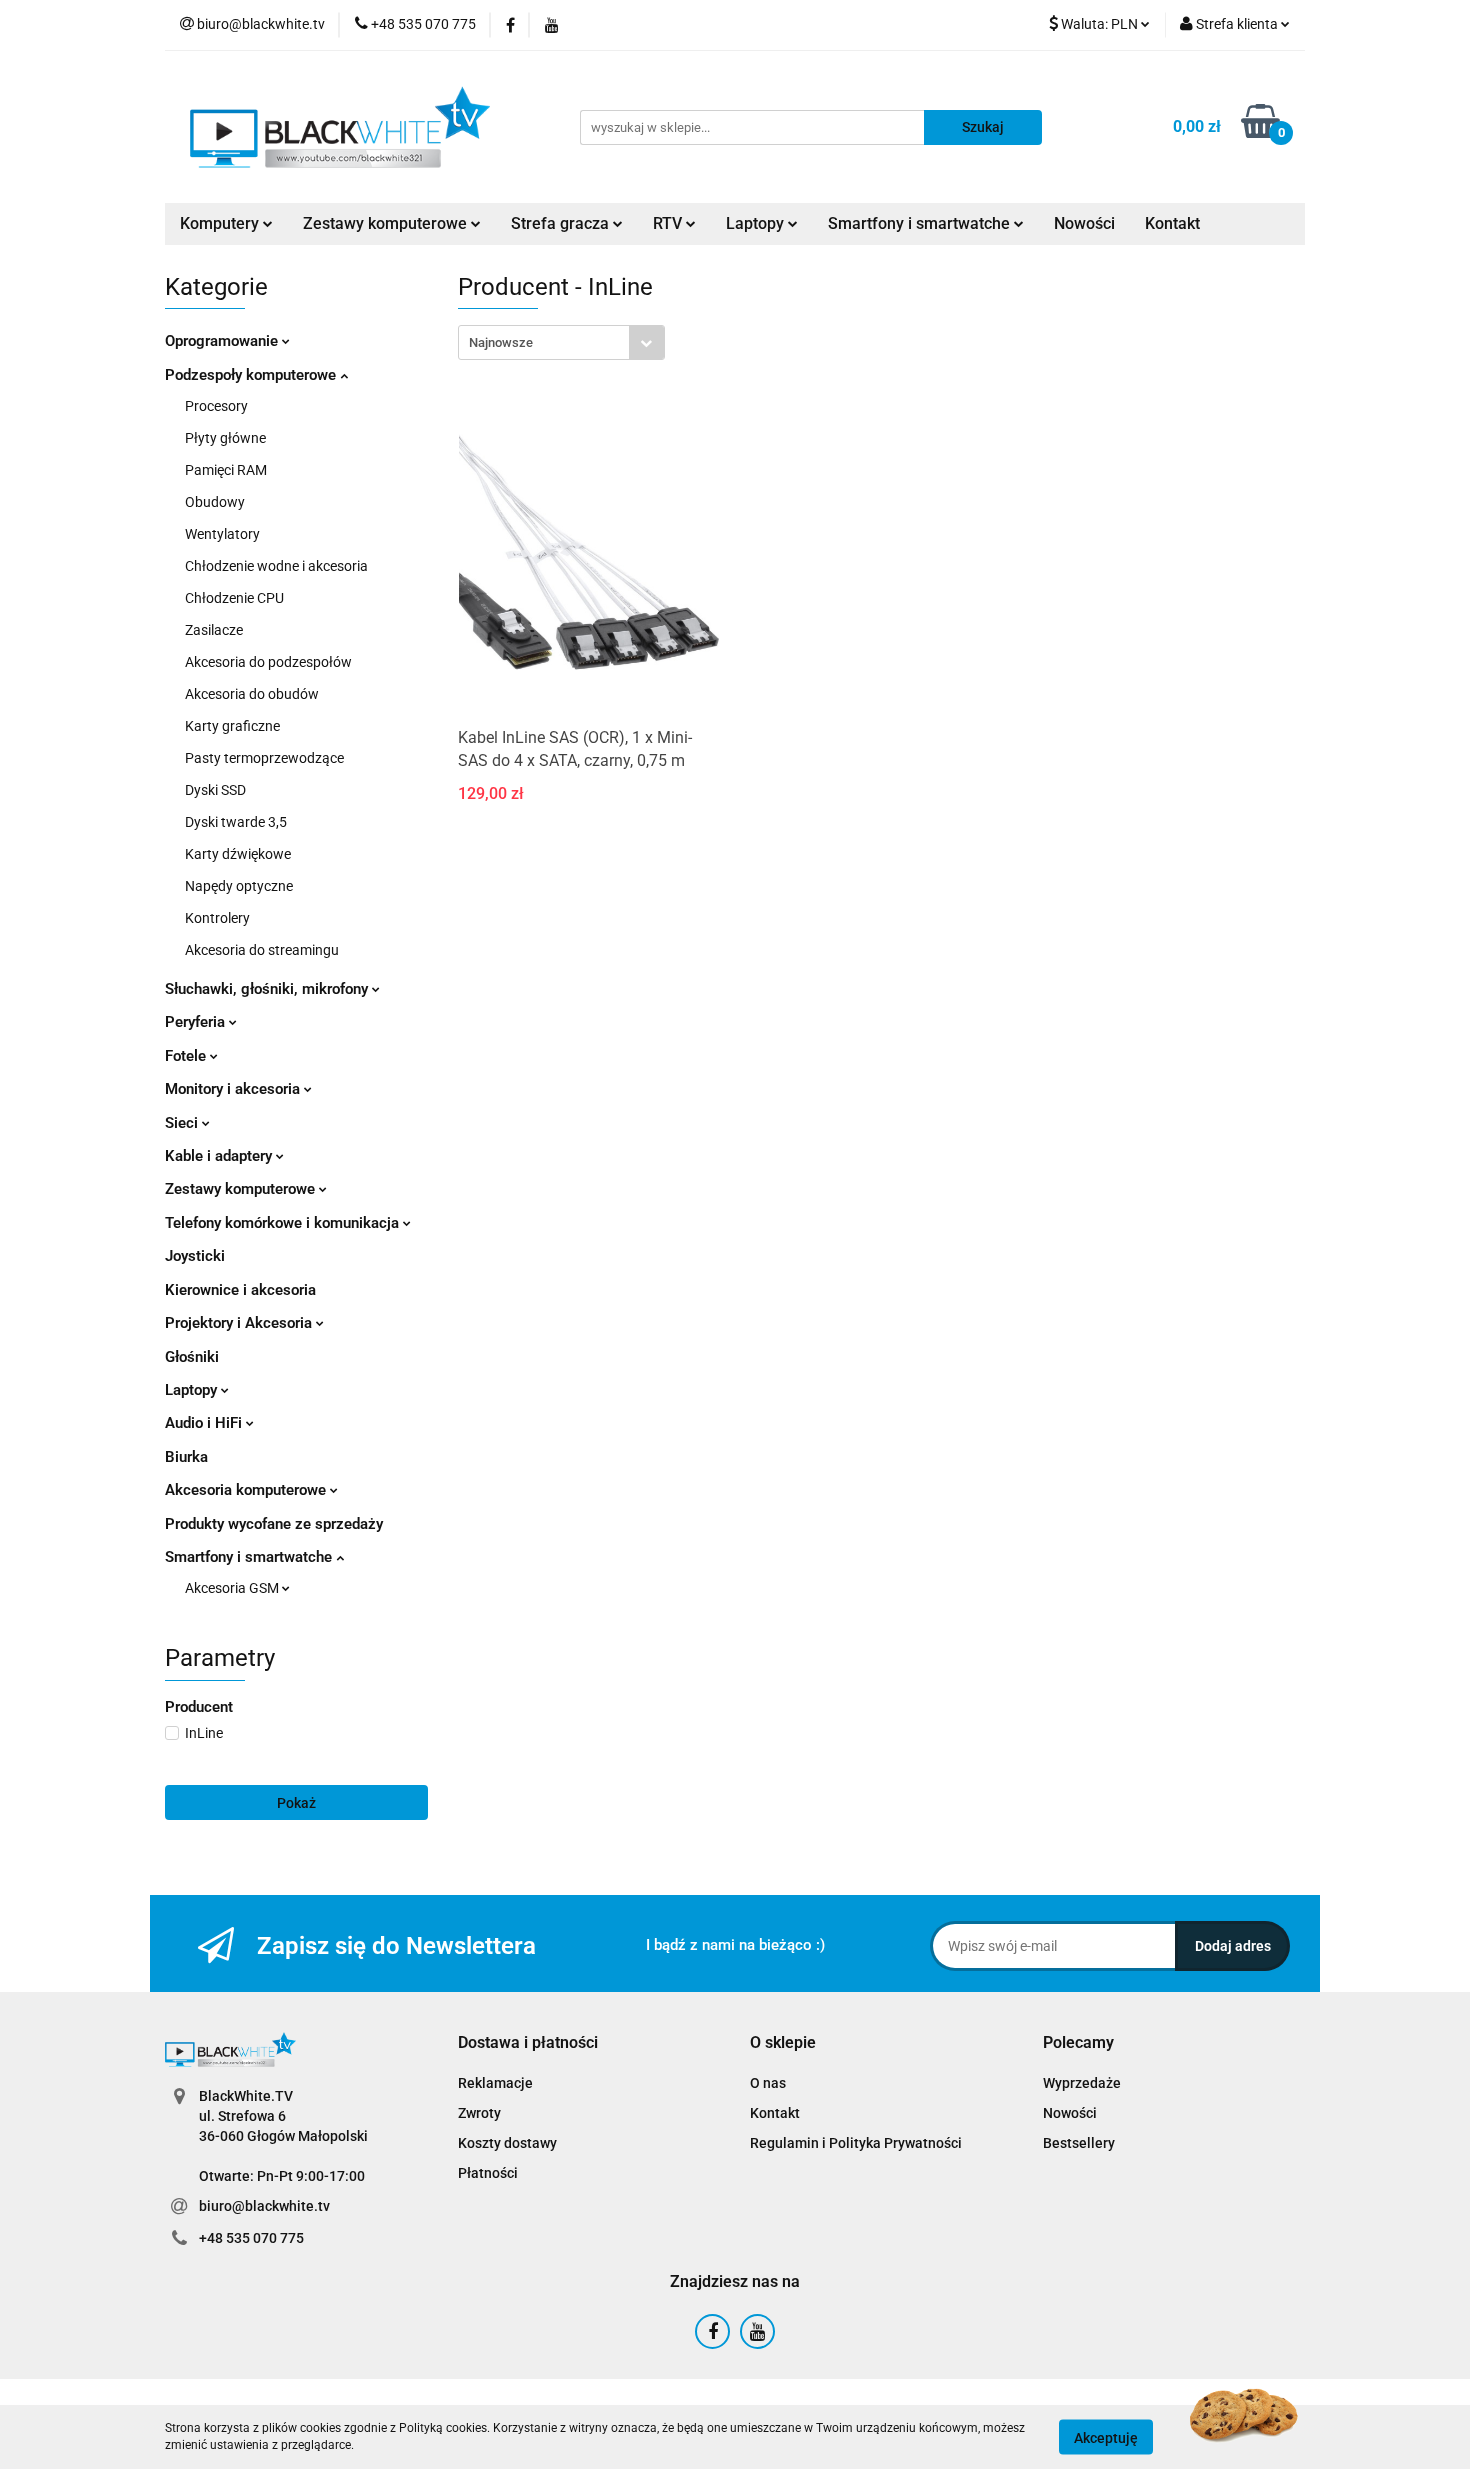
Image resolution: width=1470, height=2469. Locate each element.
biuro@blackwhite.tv (264, 2206)
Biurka (186, 1457)
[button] (528, 2043)
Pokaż (296, 1803)
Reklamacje (495, 2083)
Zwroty (479, 2113)
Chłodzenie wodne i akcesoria (276, 566)
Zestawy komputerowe (387, 223)
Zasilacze (214, 630)
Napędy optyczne (239, 886)
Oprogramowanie (223, 341)
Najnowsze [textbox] (501, 342)
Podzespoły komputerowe (252, 375)
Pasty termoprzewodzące (264, 758)
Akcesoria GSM (233, 1588)
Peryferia (197, 1022)
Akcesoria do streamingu (262, 950)
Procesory (216, 406)
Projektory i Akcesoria (240, 1323)
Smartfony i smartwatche (250, 1557)
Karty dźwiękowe (238, 854)
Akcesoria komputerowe (247, 1490)
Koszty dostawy (507, 2143)
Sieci (183, 1123)
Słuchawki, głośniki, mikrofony (268, 989)
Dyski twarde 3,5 (236, 822)
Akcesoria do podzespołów (268, 662)
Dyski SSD (215, 790)
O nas (768, 2083)
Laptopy (193, 1390)
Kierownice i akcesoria (240, 1290)
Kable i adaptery (220, 1156)
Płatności (488, 2173)
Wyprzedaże (1082, 2083)
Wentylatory (222, 534)
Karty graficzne (232, 726)
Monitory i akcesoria (234, 1089)
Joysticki (195, 1256)
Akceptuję (1106, 2437)
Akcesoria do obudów (252, 694)
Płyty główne (225, 438)
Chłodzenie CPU (234, 598)
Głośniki (192, 1357)
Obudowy (215, 502)
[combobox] (561, 342)
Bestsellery (1079, 2143)
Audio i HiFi (205, 1423)
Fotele (187, 1056)
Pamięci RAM (226, 470)
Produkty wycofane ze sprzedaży (274, 1524)
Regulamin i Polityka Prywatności (856, 2143)
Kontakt (1172, 223)
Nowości (1084, 223)
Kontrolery (217, 918)
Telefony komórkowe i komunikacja (284, 1223)
